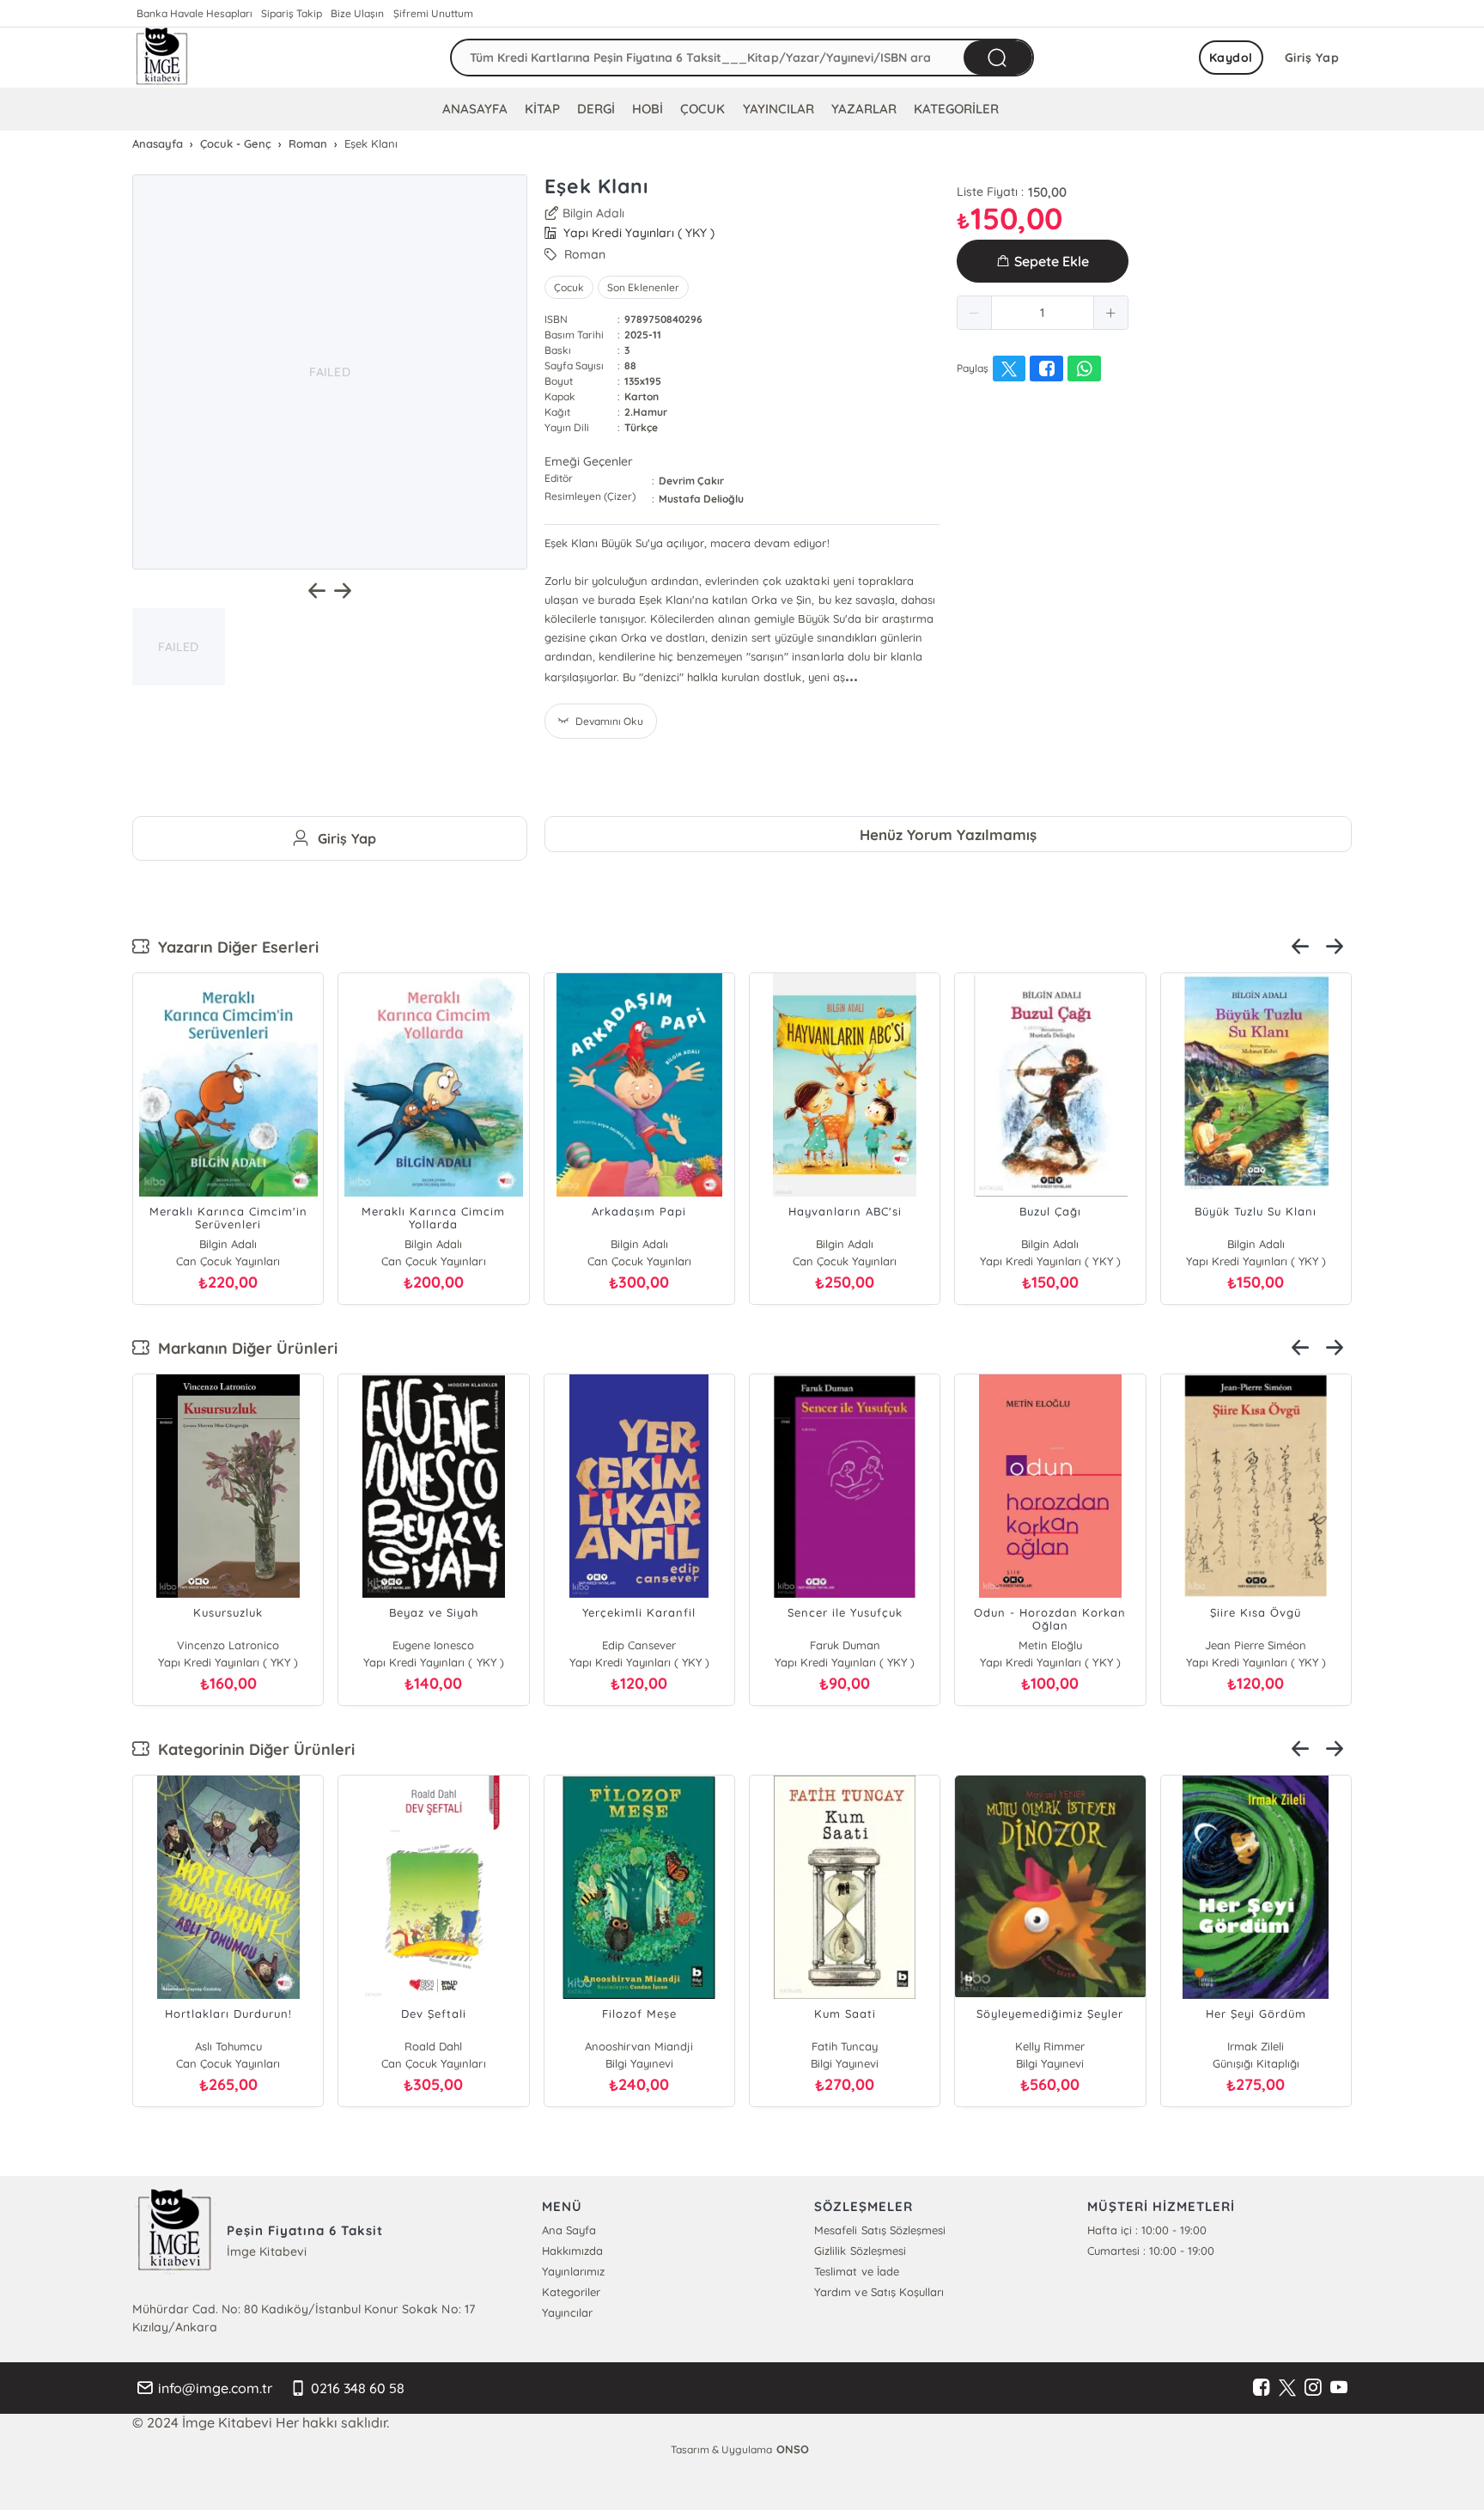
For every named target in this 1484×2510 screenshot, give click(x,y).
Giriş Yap (1312, 58)
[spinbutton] (1043, 313)
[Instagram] (1313, 2388)
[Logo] (162, 58)
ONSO (793, 2449)
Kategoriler (571, 2292)
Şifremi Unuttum (433, 13)
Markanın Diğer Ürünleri (243, 1348)
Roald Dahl (433, 2046)
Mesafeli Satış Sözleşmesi (879, 2230)
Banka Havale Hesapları (195, 13)
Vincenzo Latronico (228, 1645)
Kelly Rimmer (1050, 2046)
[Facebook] (1262, 2388)
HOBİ (648, 109)
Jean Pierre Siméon (1256, 1645)
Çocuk (569, 287)
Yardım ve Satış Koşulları (879, 2292)
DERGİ (596, 109)
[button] (975, 313)
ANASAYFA (475, 109)
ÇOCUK (702, 109)
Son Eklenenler (643, 287)
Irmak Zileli (1256, 2046)
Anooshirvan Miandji (639, 2046)
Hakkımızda (572, 2251)
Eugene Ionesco (433, 1645)
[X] (1287, 2388)
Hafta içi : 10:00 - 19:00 (1147, 2230)
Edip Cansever (639, 1645)
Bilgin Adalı (593, 213)
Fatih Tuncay (845, 2046)
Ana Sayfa (569, 2230)
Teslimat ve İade (856, 2271)
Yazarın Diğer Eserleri (234, 947)
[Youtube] (1339, 2388)
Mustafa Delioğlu (701, 499)
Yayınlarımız (573, 2271)
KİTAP (542, 109)
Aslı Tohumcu (228, 2046)
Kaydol (1231, 58)
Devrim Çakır (691, 481)
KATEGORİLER (956, 109)
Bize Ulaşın (357, 13)
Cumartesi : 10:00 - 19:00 (1151, 2251)
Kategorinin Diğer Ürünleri (252, 1749)
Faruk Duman (845, 1645)
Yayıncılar (567, 2312)
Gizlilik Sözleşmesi (860, 2251)
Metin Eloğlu (1050, 1645)
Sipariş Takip (292, 13)
